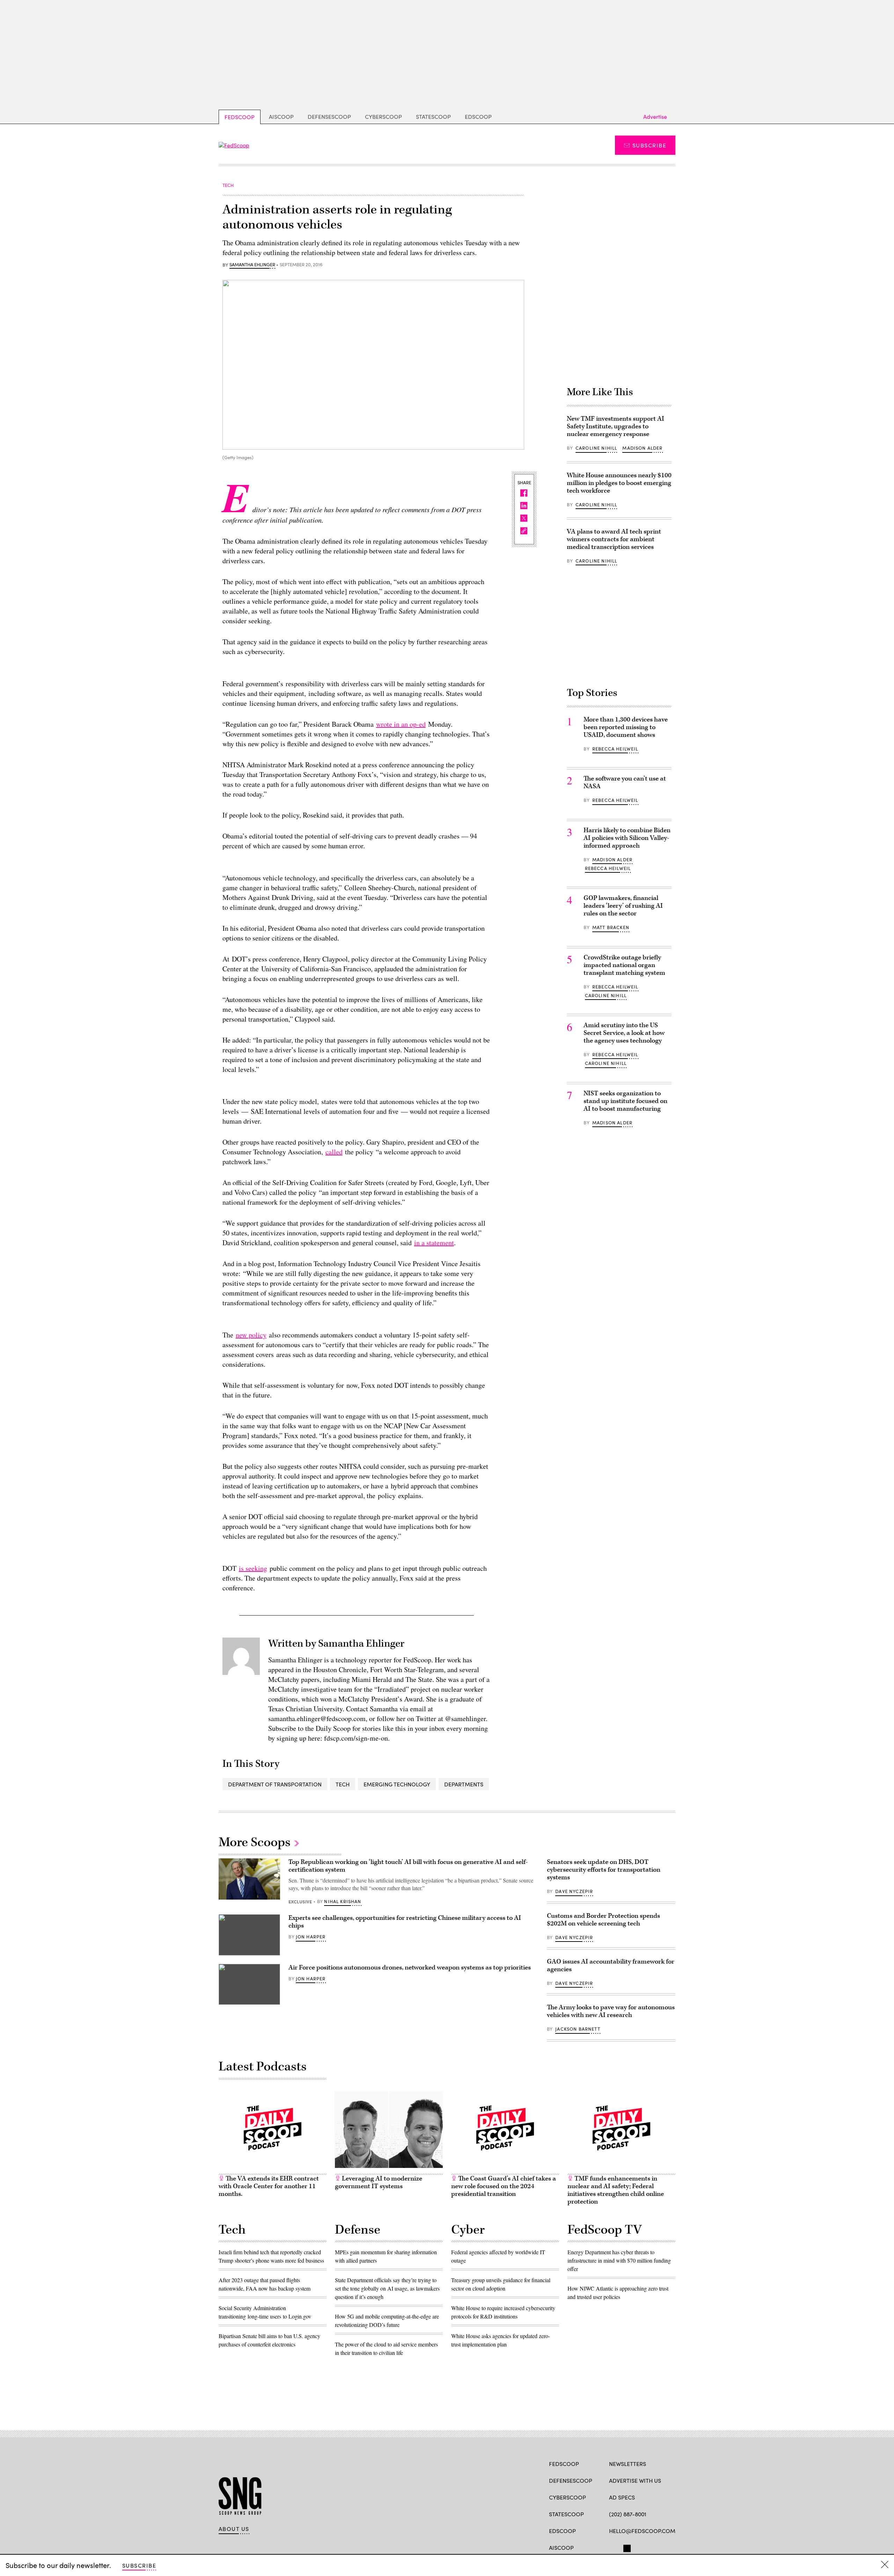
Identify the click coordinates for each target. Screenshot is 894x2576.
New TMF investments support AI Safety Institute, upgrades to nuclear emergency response (615, 426)
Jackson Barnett (578, 2029)
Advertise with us (635, 2480)
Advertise (655, 117)
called (334, 1152)
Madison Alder (642, 448)
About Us (234, 2529)
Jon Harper (311, 1937)
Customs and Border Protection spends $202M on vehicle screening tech (603, 1920)
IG (651, 2547)
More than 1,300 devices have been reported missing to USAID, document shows (626, 727)
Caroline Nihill (596, 448)
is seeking (253, 1568)
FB (612, 2547)
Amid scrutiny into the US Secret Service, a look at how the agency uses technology (624, 1033)
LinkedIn (640, 2547)
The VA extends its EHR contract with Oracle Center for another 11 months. (269, 2186)
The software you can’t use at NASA (625, 782)
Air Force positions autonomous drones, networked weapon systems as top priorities (410, 1968)
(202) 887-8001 (628, 2514)
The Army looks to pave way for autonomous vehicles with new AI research (611, 2011)
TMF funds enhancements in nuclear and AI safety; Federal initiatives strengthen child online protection (616, 2190)
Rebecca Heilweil (615, 749)
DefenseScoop (329, 117)
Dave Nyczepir (574, 1891)
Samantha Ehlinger (252, 265)
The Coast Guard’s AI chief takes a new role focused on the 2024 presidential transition (504, 2186)
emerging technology (397, 1784)
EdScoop (478, 117)
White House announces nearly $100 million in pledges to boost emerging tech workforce (619, 483)
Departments (464, 1784)
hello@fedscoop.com (642, 2531)
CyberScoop (383, 117)
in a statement (434, 1243)
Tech (343, 1784)
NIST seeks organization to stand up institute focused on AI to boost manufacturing (625, 1101)
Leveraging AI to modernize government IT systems (379, 2182)
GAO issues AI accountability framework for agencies (611, 1965)
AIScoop (281, 117)
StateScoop (433, 117)
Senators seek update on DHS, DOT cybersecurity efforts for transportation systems (604, 1870)
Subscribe (649, 145)
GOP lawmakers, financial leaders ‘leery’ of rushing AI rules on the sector (623, 906)
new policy (251, 1335)
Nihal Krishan (343, 1901)
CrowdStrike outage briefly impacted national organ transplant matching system (624, 965)
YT (664, 2547)
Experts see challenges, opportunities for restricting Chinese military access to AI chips (405, 1922)
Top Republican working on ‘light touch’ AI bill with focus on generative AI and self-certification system (408, 1866)
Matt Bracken (611, 927)
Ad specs (622, 2497)
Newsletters (628, 2464)
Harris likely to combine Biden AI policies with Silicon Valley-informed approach (627, 838)
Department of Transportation (275, 1784)
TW (626, 2547)
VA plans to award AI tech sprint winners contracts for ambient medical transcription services (614, 539)
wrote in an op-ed (401, 724)
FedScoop (240, 117)
